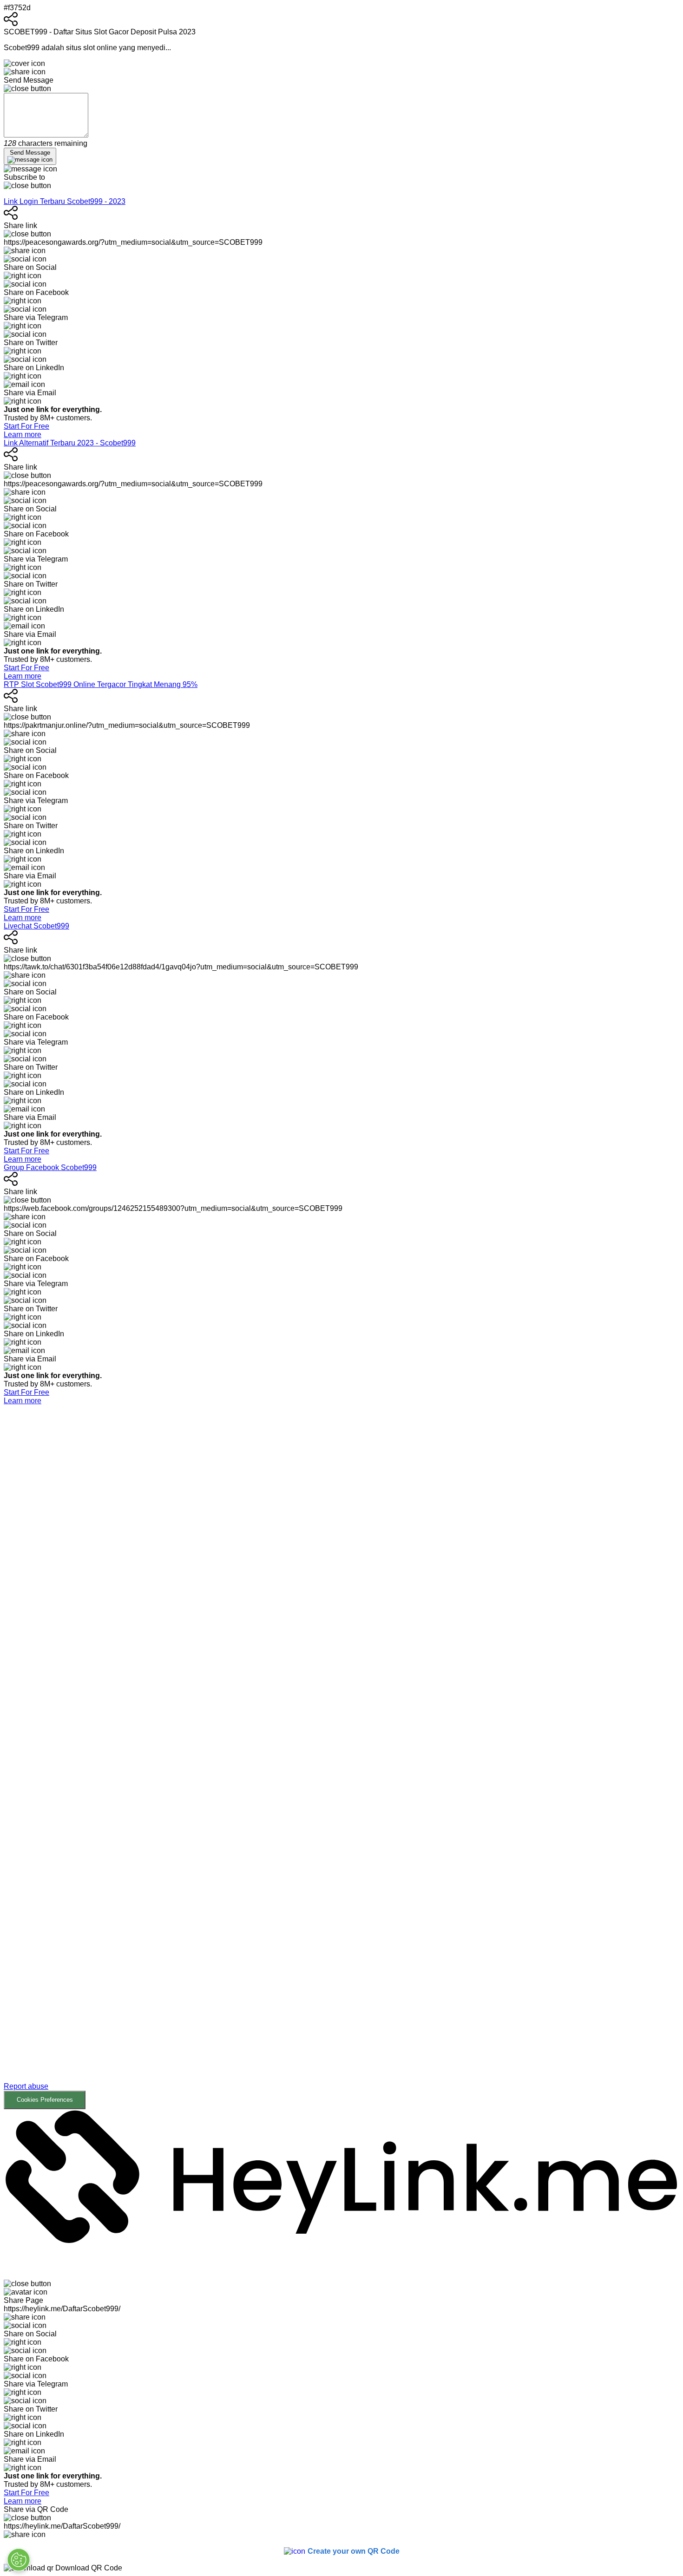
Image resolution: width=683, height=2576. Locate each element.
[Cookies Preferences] (19, 2560)
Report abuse (26, 2086)
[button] (341, 1757)
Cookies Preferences (45, 2100)
